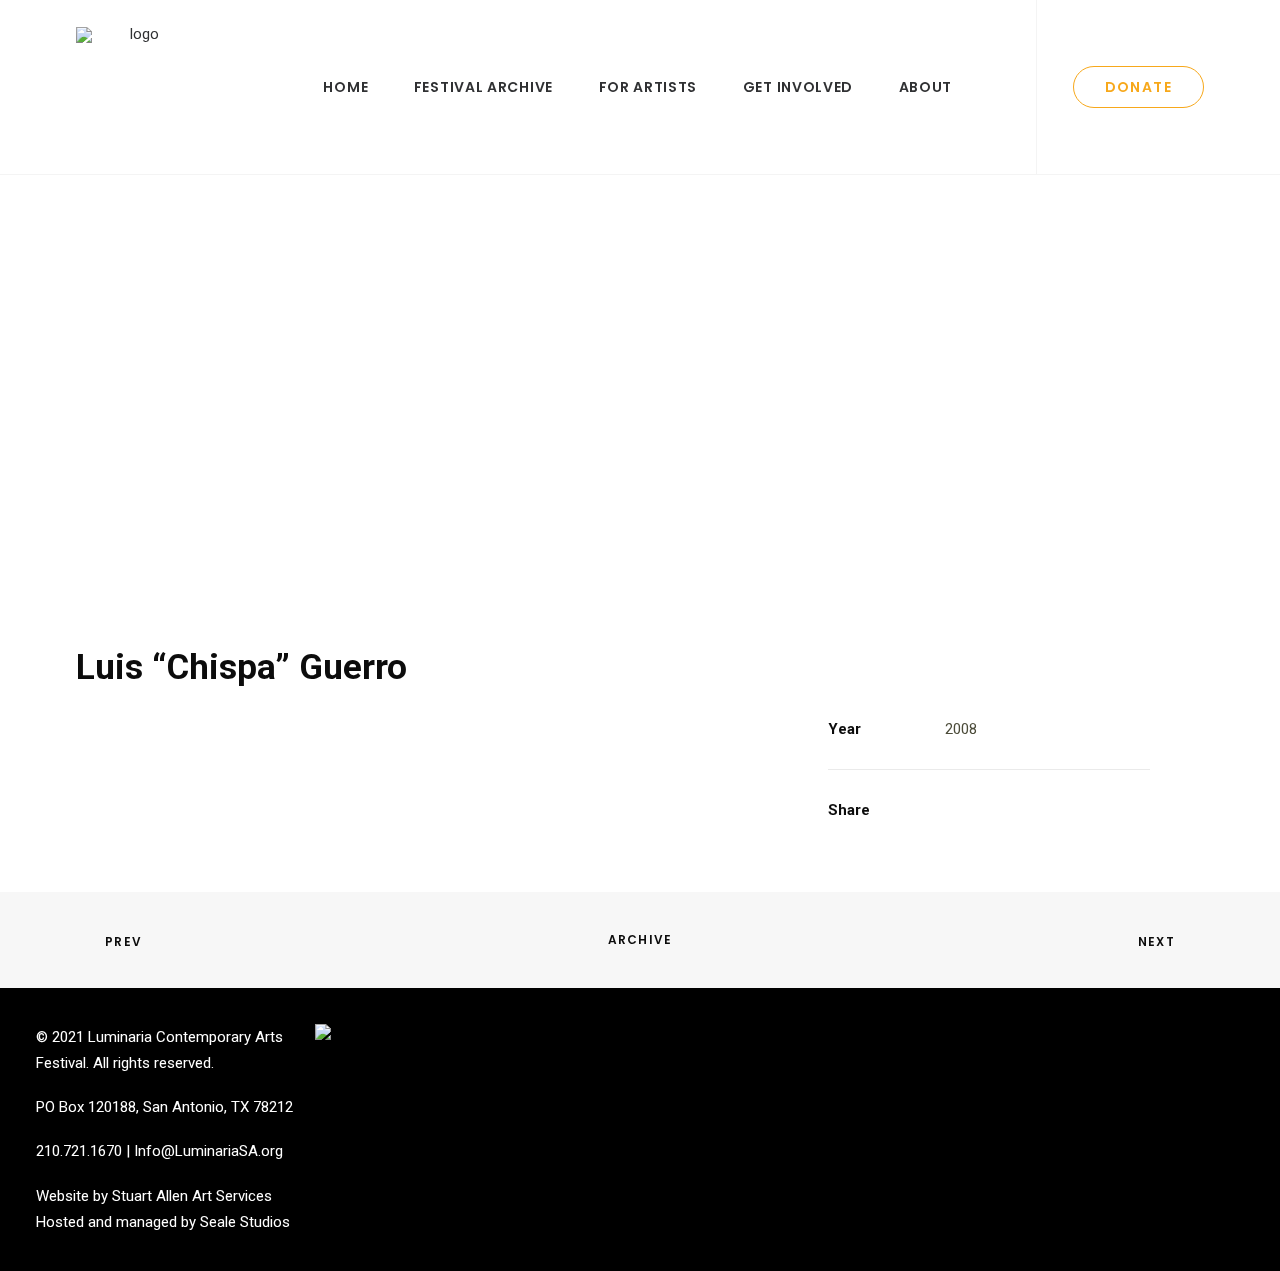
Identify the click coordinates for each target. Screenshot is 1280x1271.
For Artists (648, 87)
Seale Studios (245, 1222)
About (926, 87)
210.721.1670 (79, 1151)
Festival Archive (483, 87)
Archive (640, 939)
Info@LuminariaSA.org (208, 1151)
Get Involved (798, 87)
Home (345, 87)
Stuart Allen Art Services (192, 1196)
